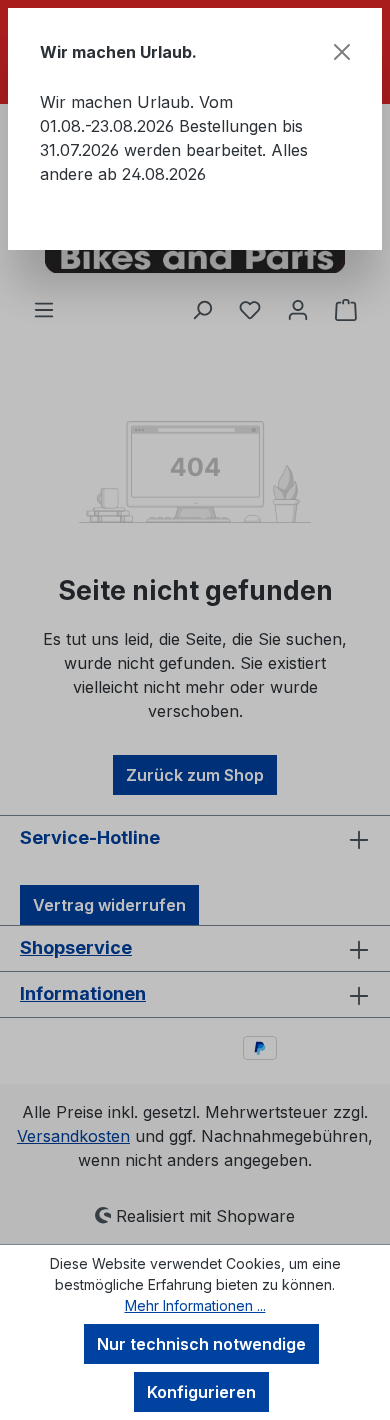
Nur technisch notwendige (201, 1344)
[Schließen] (342, 52)
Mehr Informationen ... (195, 1305)
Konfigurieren (201, 1392)
